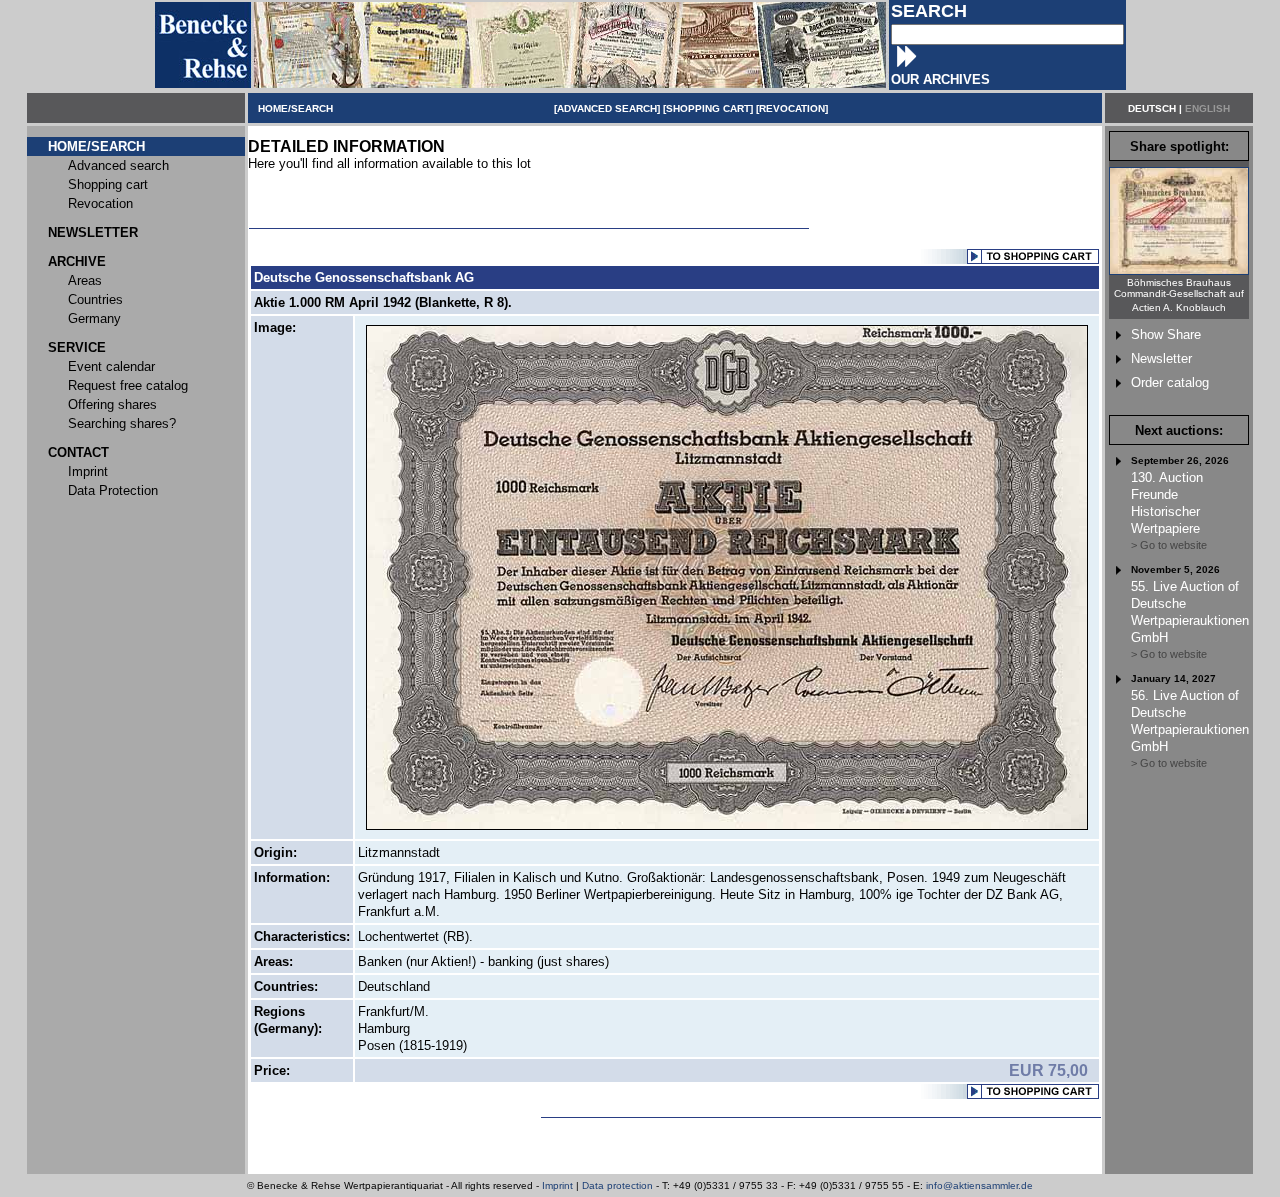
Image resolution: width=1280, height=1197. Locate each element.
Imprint (557, 1185)
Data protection (617, 1185)
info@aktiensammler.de (979, 1185)
